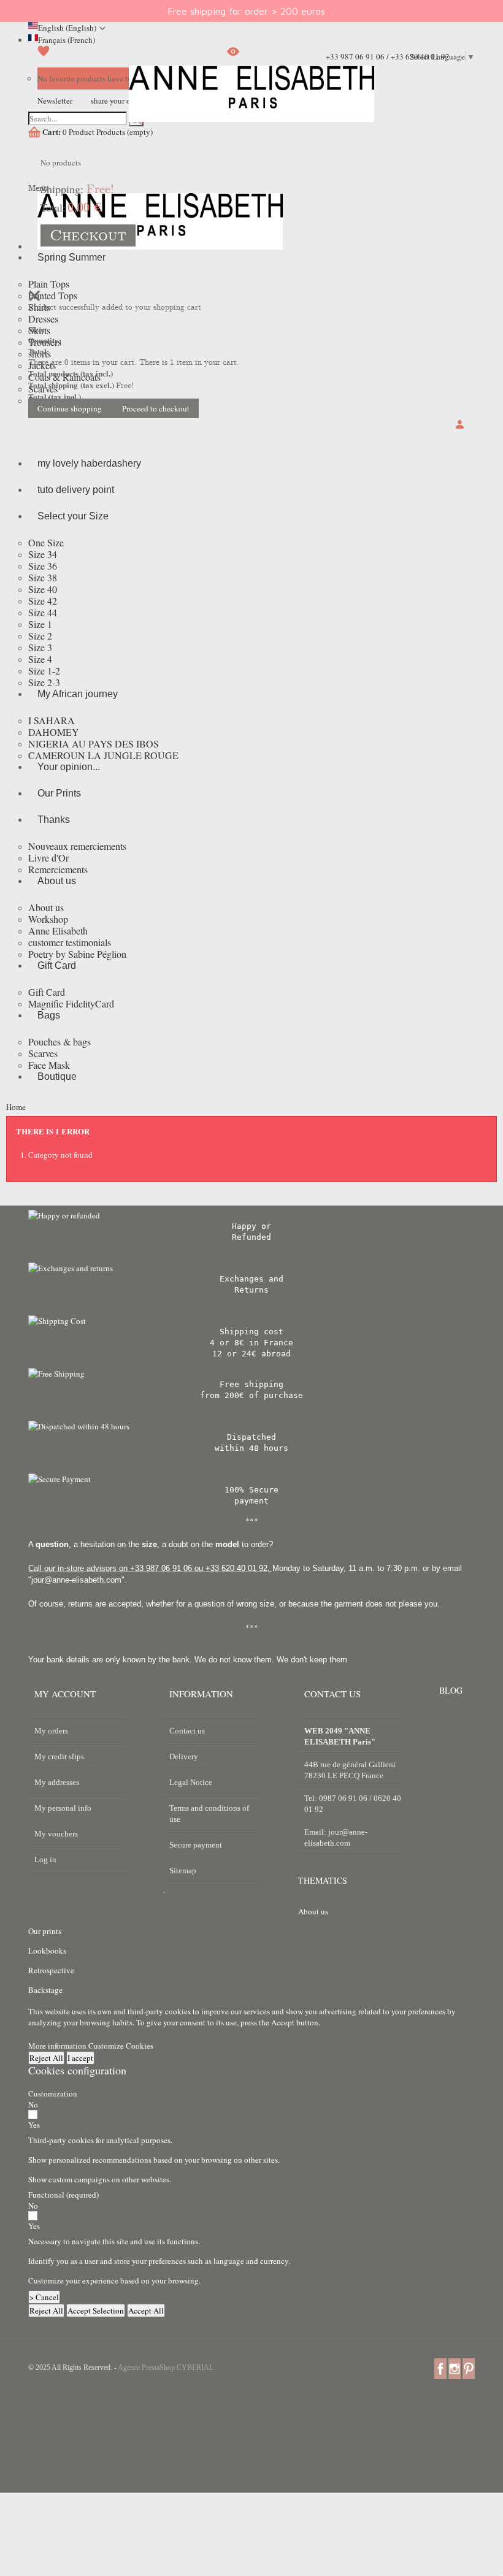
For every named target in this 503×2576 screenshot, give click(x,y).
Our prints (45, 1931)
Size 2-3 (44, 682)
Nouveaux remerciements (77, 846)
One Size (46, 542)
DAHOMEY (54, 732)
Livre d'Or (48, 858)
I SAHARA (52, 720)
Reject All (46, 2058)
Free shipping (251, 1384)
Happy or (251, 1226)
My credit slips (59, 1756)
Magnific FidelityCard (71, 1003)
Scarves (43, 1053)
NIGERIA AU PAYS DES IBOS (94, 743)
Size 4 (40, 659)
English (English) (67, 28)
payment (251, 1501)
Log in (45, 1859)
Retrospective (51, 1970)
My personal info (63, 1808)
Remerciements (58, 869)
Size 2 (40, 636)
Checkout (88, 235)
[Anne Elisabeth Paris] (251, 103)
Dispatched (251, 1437)
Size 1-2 (44, 671)
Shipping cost (251, 1332)
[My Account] (462, 425)
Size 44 (43, 612)
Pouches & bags (60, 1041)
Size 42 (43, 601)
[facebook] (440, 2368)
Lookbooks (47, 1951)
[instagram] (455, 2368)
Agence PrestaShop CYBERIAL (166, 2368)
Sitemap (183, 1871)
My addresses (57, 1782)
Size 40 (43, 589)
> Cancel (44, 2297)
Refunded (251, 1237)
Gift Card (47, 992)
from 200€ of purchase (251, 1395)
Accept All (146, 2310)
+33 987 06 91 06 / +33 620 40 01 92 (388, 56)
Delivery (184, 1756)
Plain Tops (49, 284)
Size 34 (43, 554)
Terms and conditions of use (209, 1814)
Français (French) (67, 40)
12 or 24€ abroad (251, 1354)
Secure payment (196, 1845)
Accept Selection (96, 2310)
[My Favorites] (44, 56)
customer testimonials (70, 942)
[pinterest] (469, 2368)
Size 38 (43, 577)
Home (16, 1107)
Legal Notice (191, 1782)
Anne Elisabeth (58, 931)
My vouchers (56, 1834)
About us (46, 907)
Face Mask (49, 1065)
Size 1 (40, 624)
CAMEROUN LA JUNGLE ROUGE (103, 755)
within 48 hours (251, 1448)
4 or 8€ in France (251, 1343)
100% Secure (251, 1490)
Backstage (45, 1990)
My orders (51, 1731)
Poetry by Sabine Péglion (77, 954)
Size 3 (40, 647)
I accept (80, 2058)
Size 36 (43, 566)
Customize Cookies (121, 2046)
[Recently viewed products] (233, 56)
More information (58, 2046)
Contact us (187, 1731)
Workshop (48, 919)
